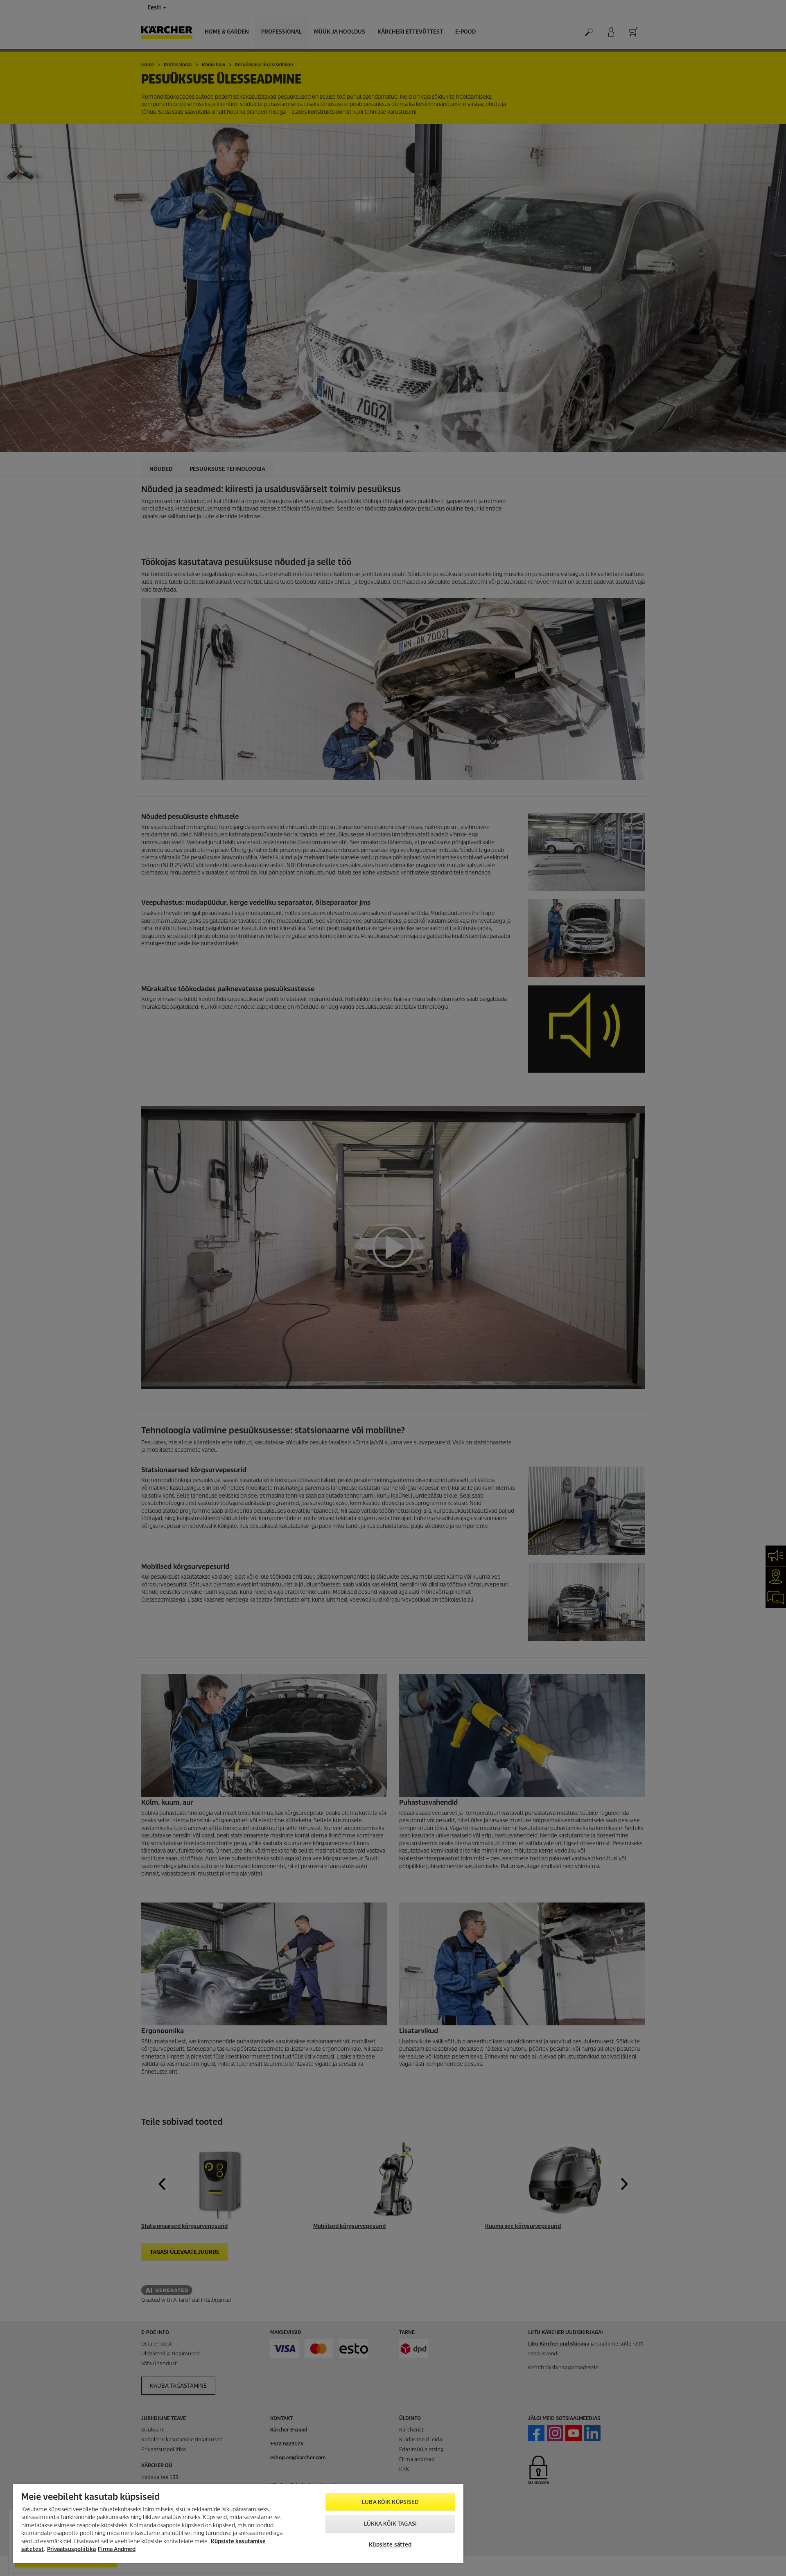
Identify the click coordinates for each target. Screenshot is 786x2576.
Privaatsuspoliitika (71, 2549)
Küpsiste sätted (390, 2545)
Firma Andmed (117, 2549)
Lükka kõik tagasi (390, 2524)
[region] (238, 2524)
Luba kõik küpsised (390, 2502)
